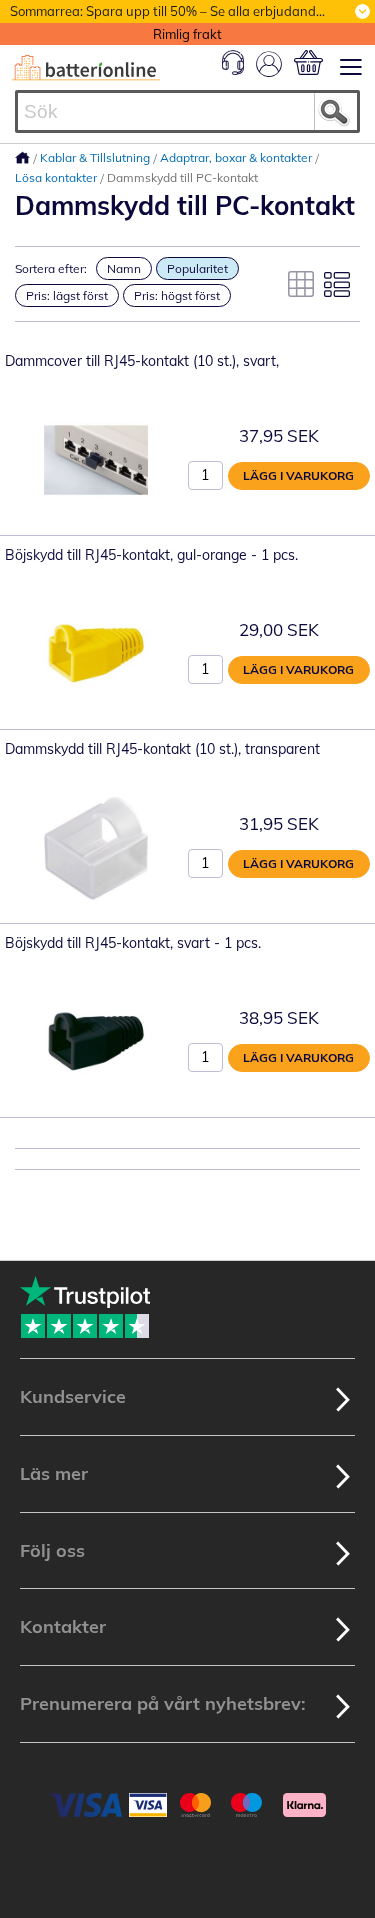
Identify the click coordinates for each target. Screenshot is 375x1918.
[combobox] (187, 111)
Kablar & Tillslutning (96, 157)
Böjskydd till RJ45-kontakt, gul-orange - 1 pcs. (151, 555)
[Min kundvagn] (308, 62)
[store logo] (86, 68)
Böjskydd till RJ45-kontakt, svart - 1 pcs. (133, 943)
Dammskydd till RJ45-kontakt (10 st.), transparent (162, 749)
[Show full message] (362, 11)
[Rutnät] (301, 284)
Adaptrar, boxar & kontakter (237, 157)
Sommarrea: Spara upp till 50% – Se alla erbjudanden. (172, 11)
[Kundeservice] (233, 70)
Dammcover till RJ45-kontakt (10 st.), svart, (142, 361)
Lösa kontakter (57, 177)
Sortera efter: (51, 268)
